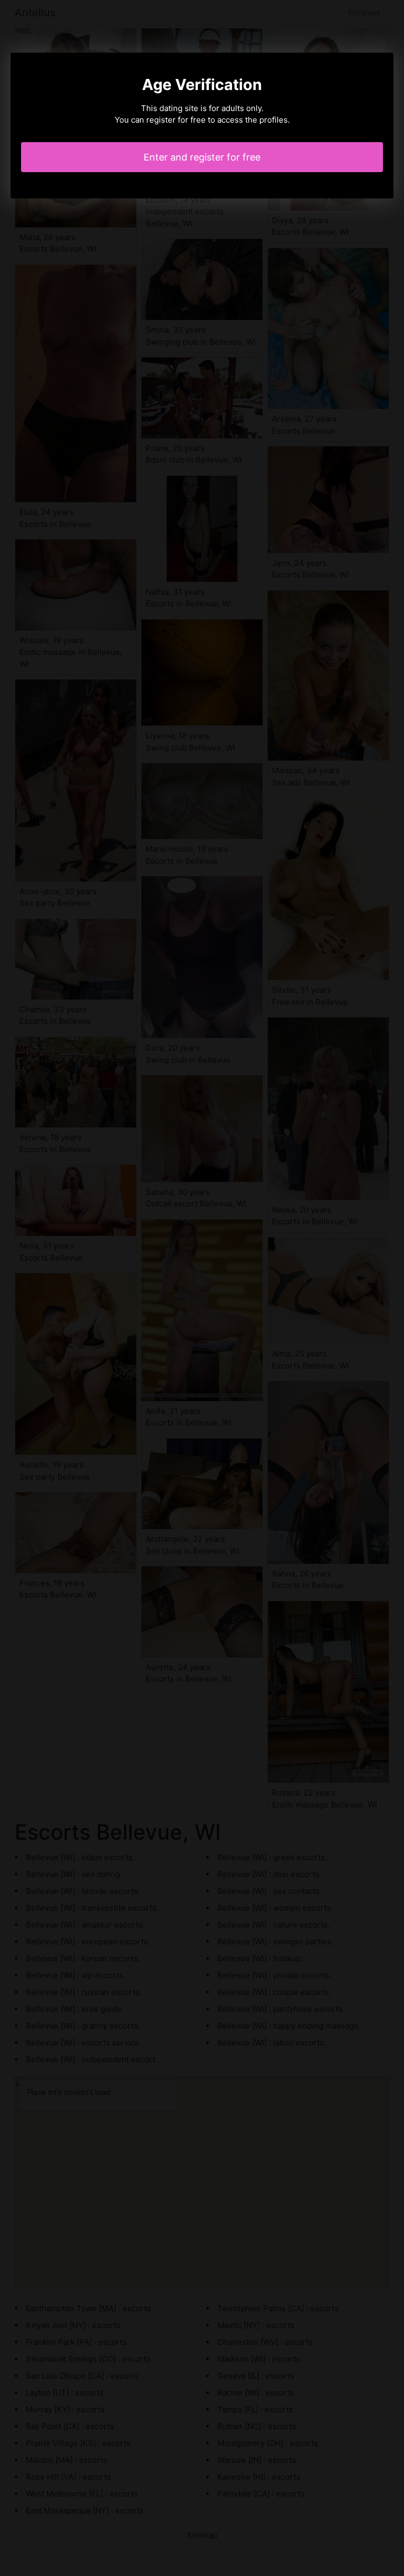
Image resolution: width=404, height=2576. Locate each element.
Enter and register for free (202, 157)
